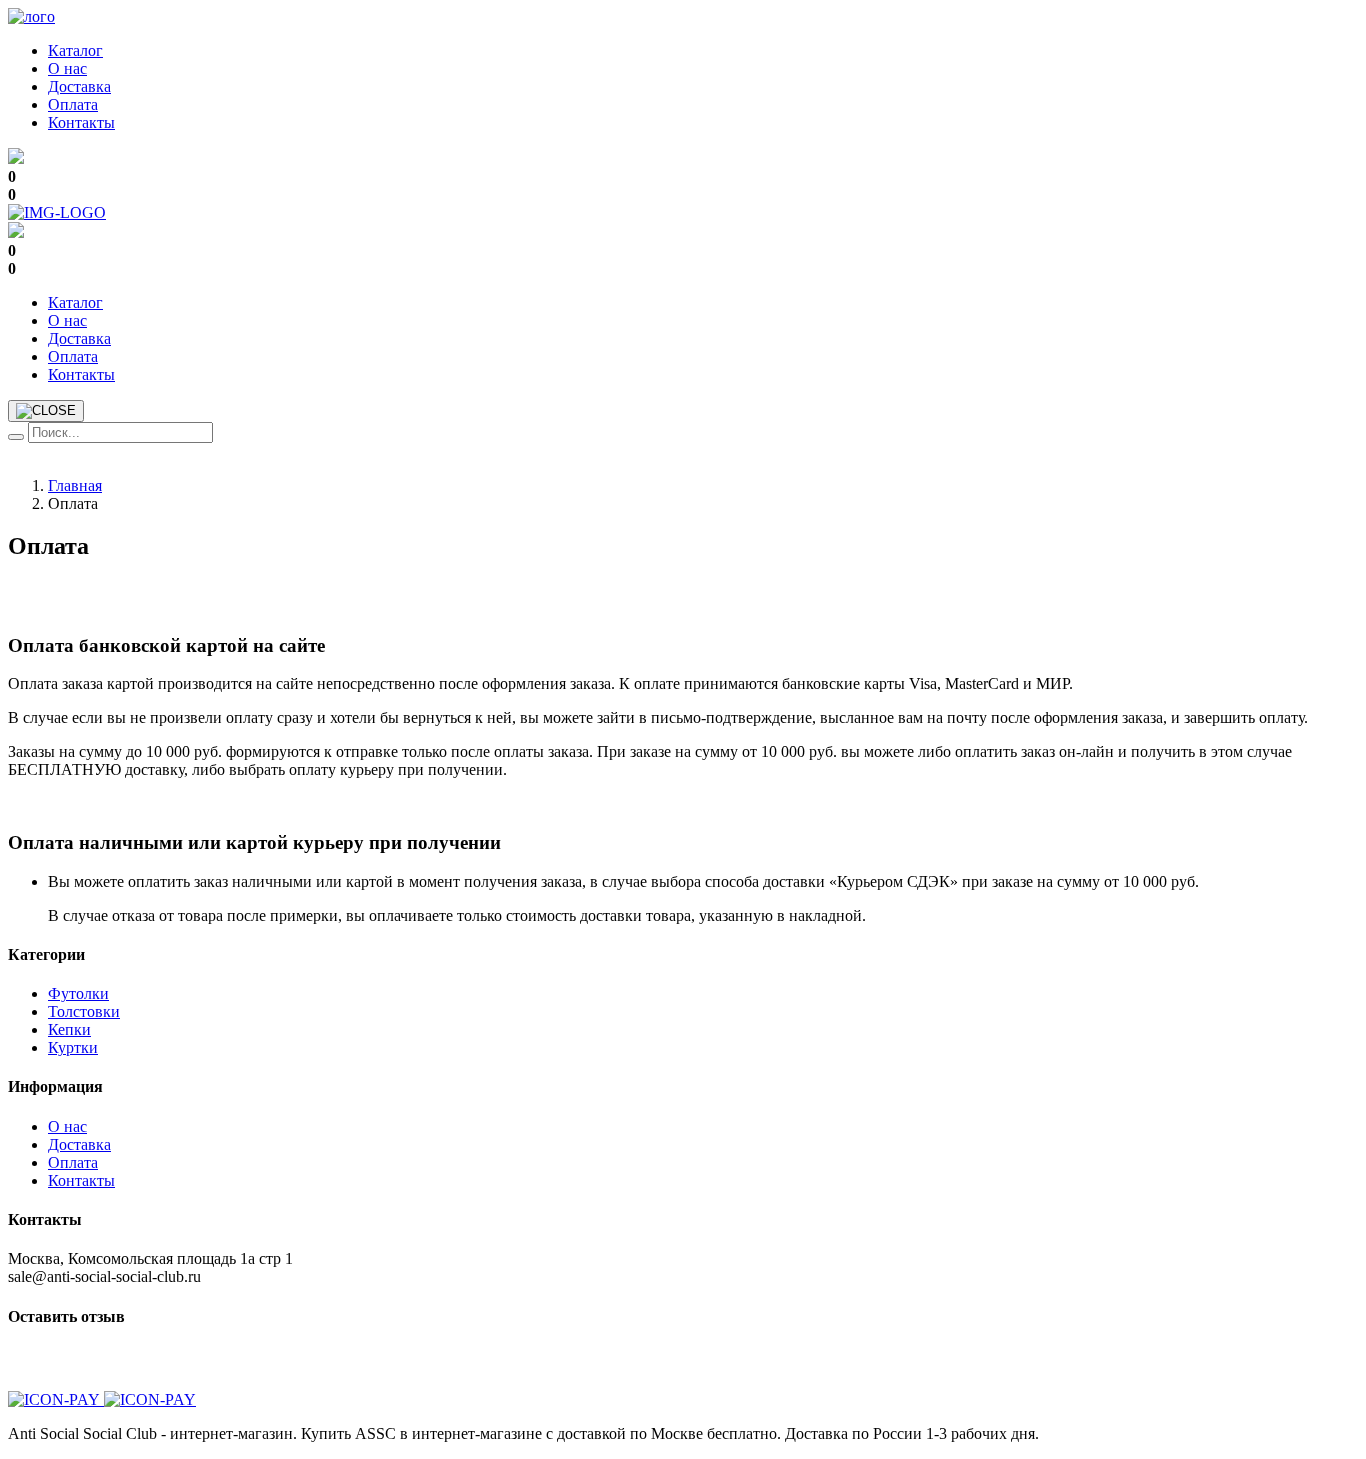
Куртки (73, 1047)
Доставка (79, 86)
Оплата (73, 104)
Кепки (69, 1029)
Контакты (81, 122)
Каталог (75, 50)
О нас (67, 68)
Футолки (78, 993)
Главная (75, 485)
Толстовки (84, 1011)
